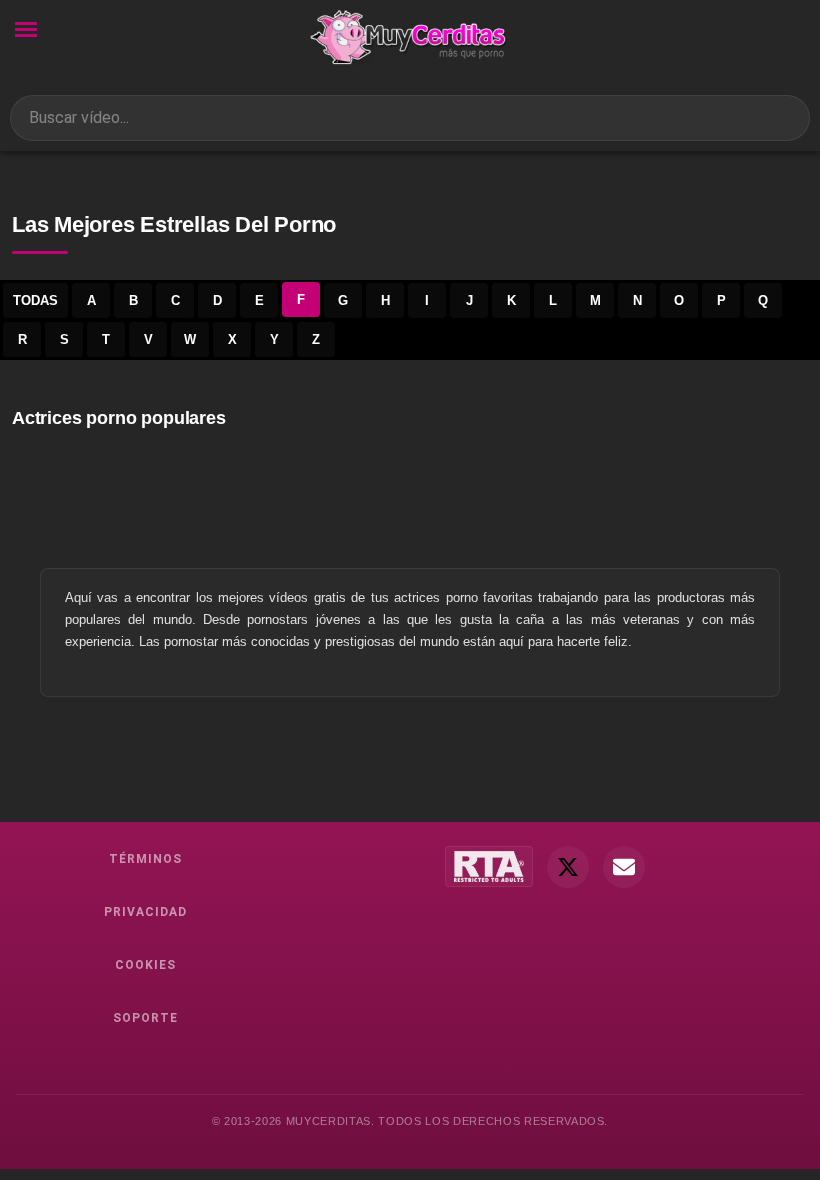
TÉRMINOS (145, 859)
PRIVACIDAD (145, 912)
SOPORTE (145, 1018)
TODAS (35, 300)
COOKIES (145, 965)
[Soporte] (624, 867)
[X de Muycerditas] (568, 867)
